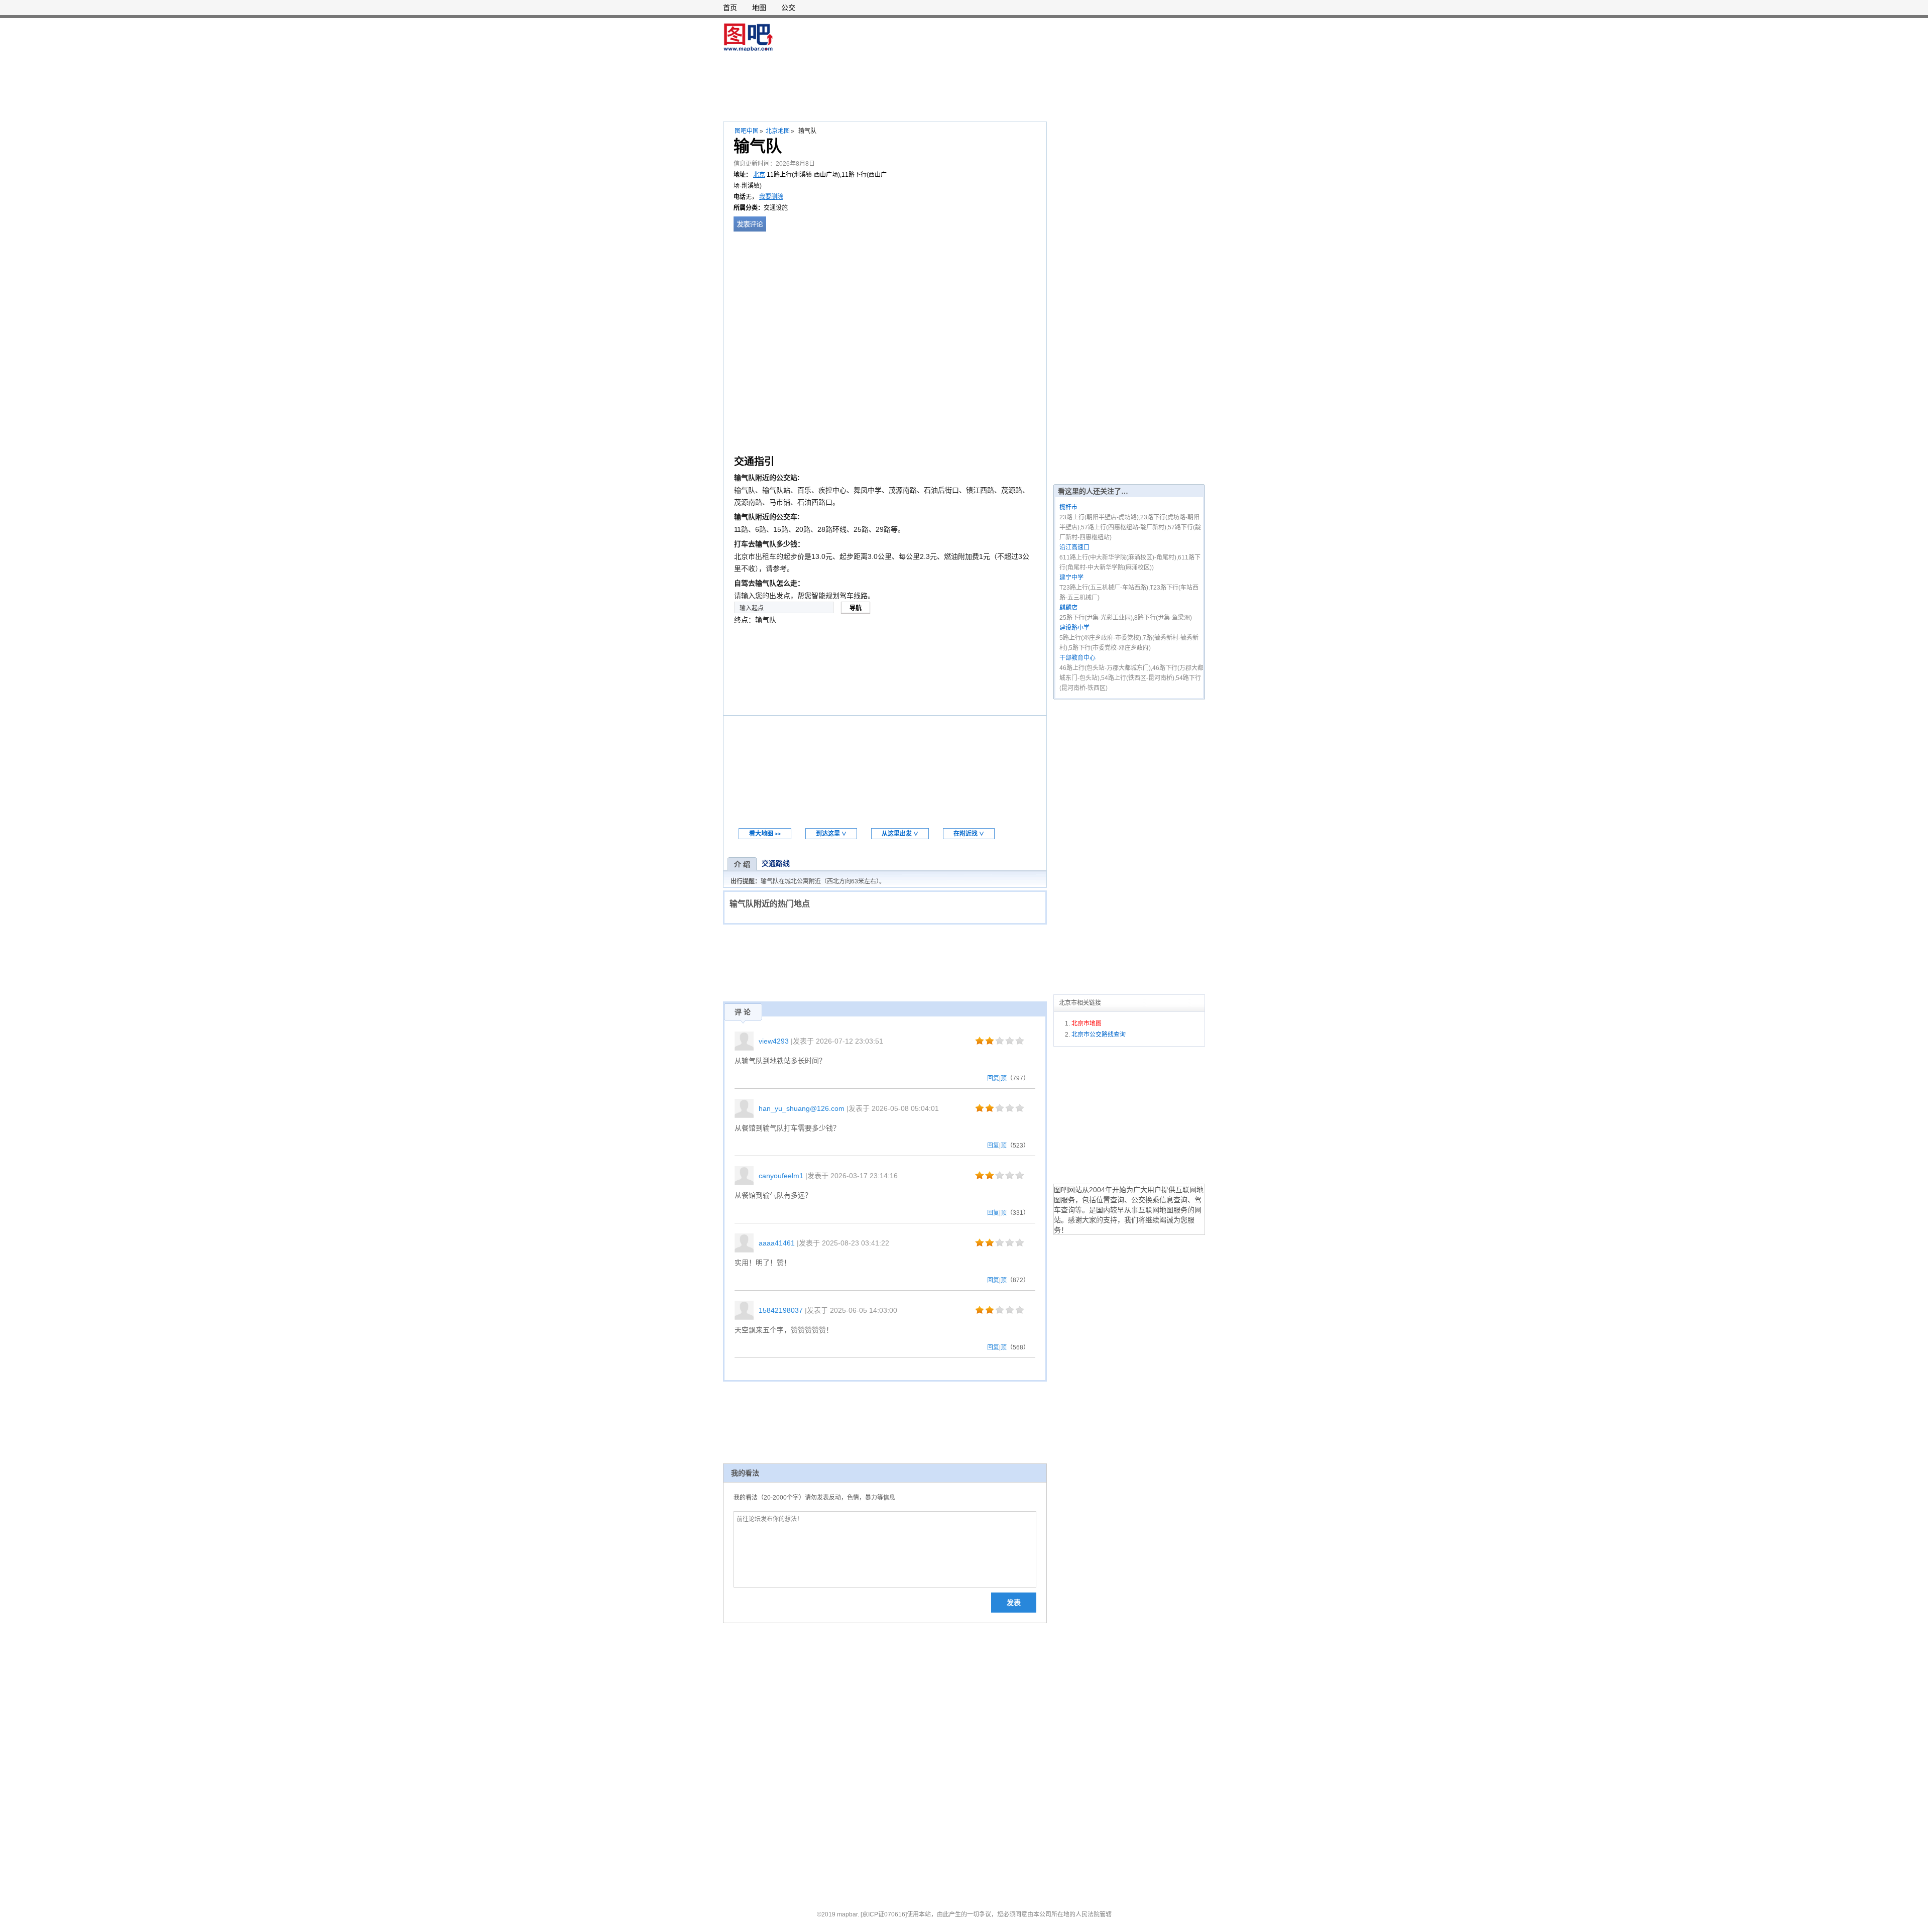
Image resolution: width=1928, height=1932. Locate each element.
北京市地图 (1087, 1024)
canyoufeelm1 (781, 1176)
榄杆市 (1068, 507)
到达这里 (831, 834)
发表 (1014, 1603)
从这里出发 (900, 834)
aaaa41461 (777, 1243)
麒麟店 (1068, 608)
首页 (730, 8)
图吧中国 (747, 131)
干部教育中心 (1077, 658)
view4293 (774, 1041)
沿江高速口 (1074, 547)
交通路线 (776, 863)
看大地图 (765, 834)
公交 (788, 8)
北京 (759, 175)
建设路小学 (1074, 628)
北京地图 (778, 131)
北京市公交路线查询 (1099, 1035)
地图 (759, 8)
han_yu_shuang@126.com (802, 1108)
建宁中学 (1071, 578)
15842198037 (781, 1310)
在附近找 (969, 834)
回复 (993, 1078)
